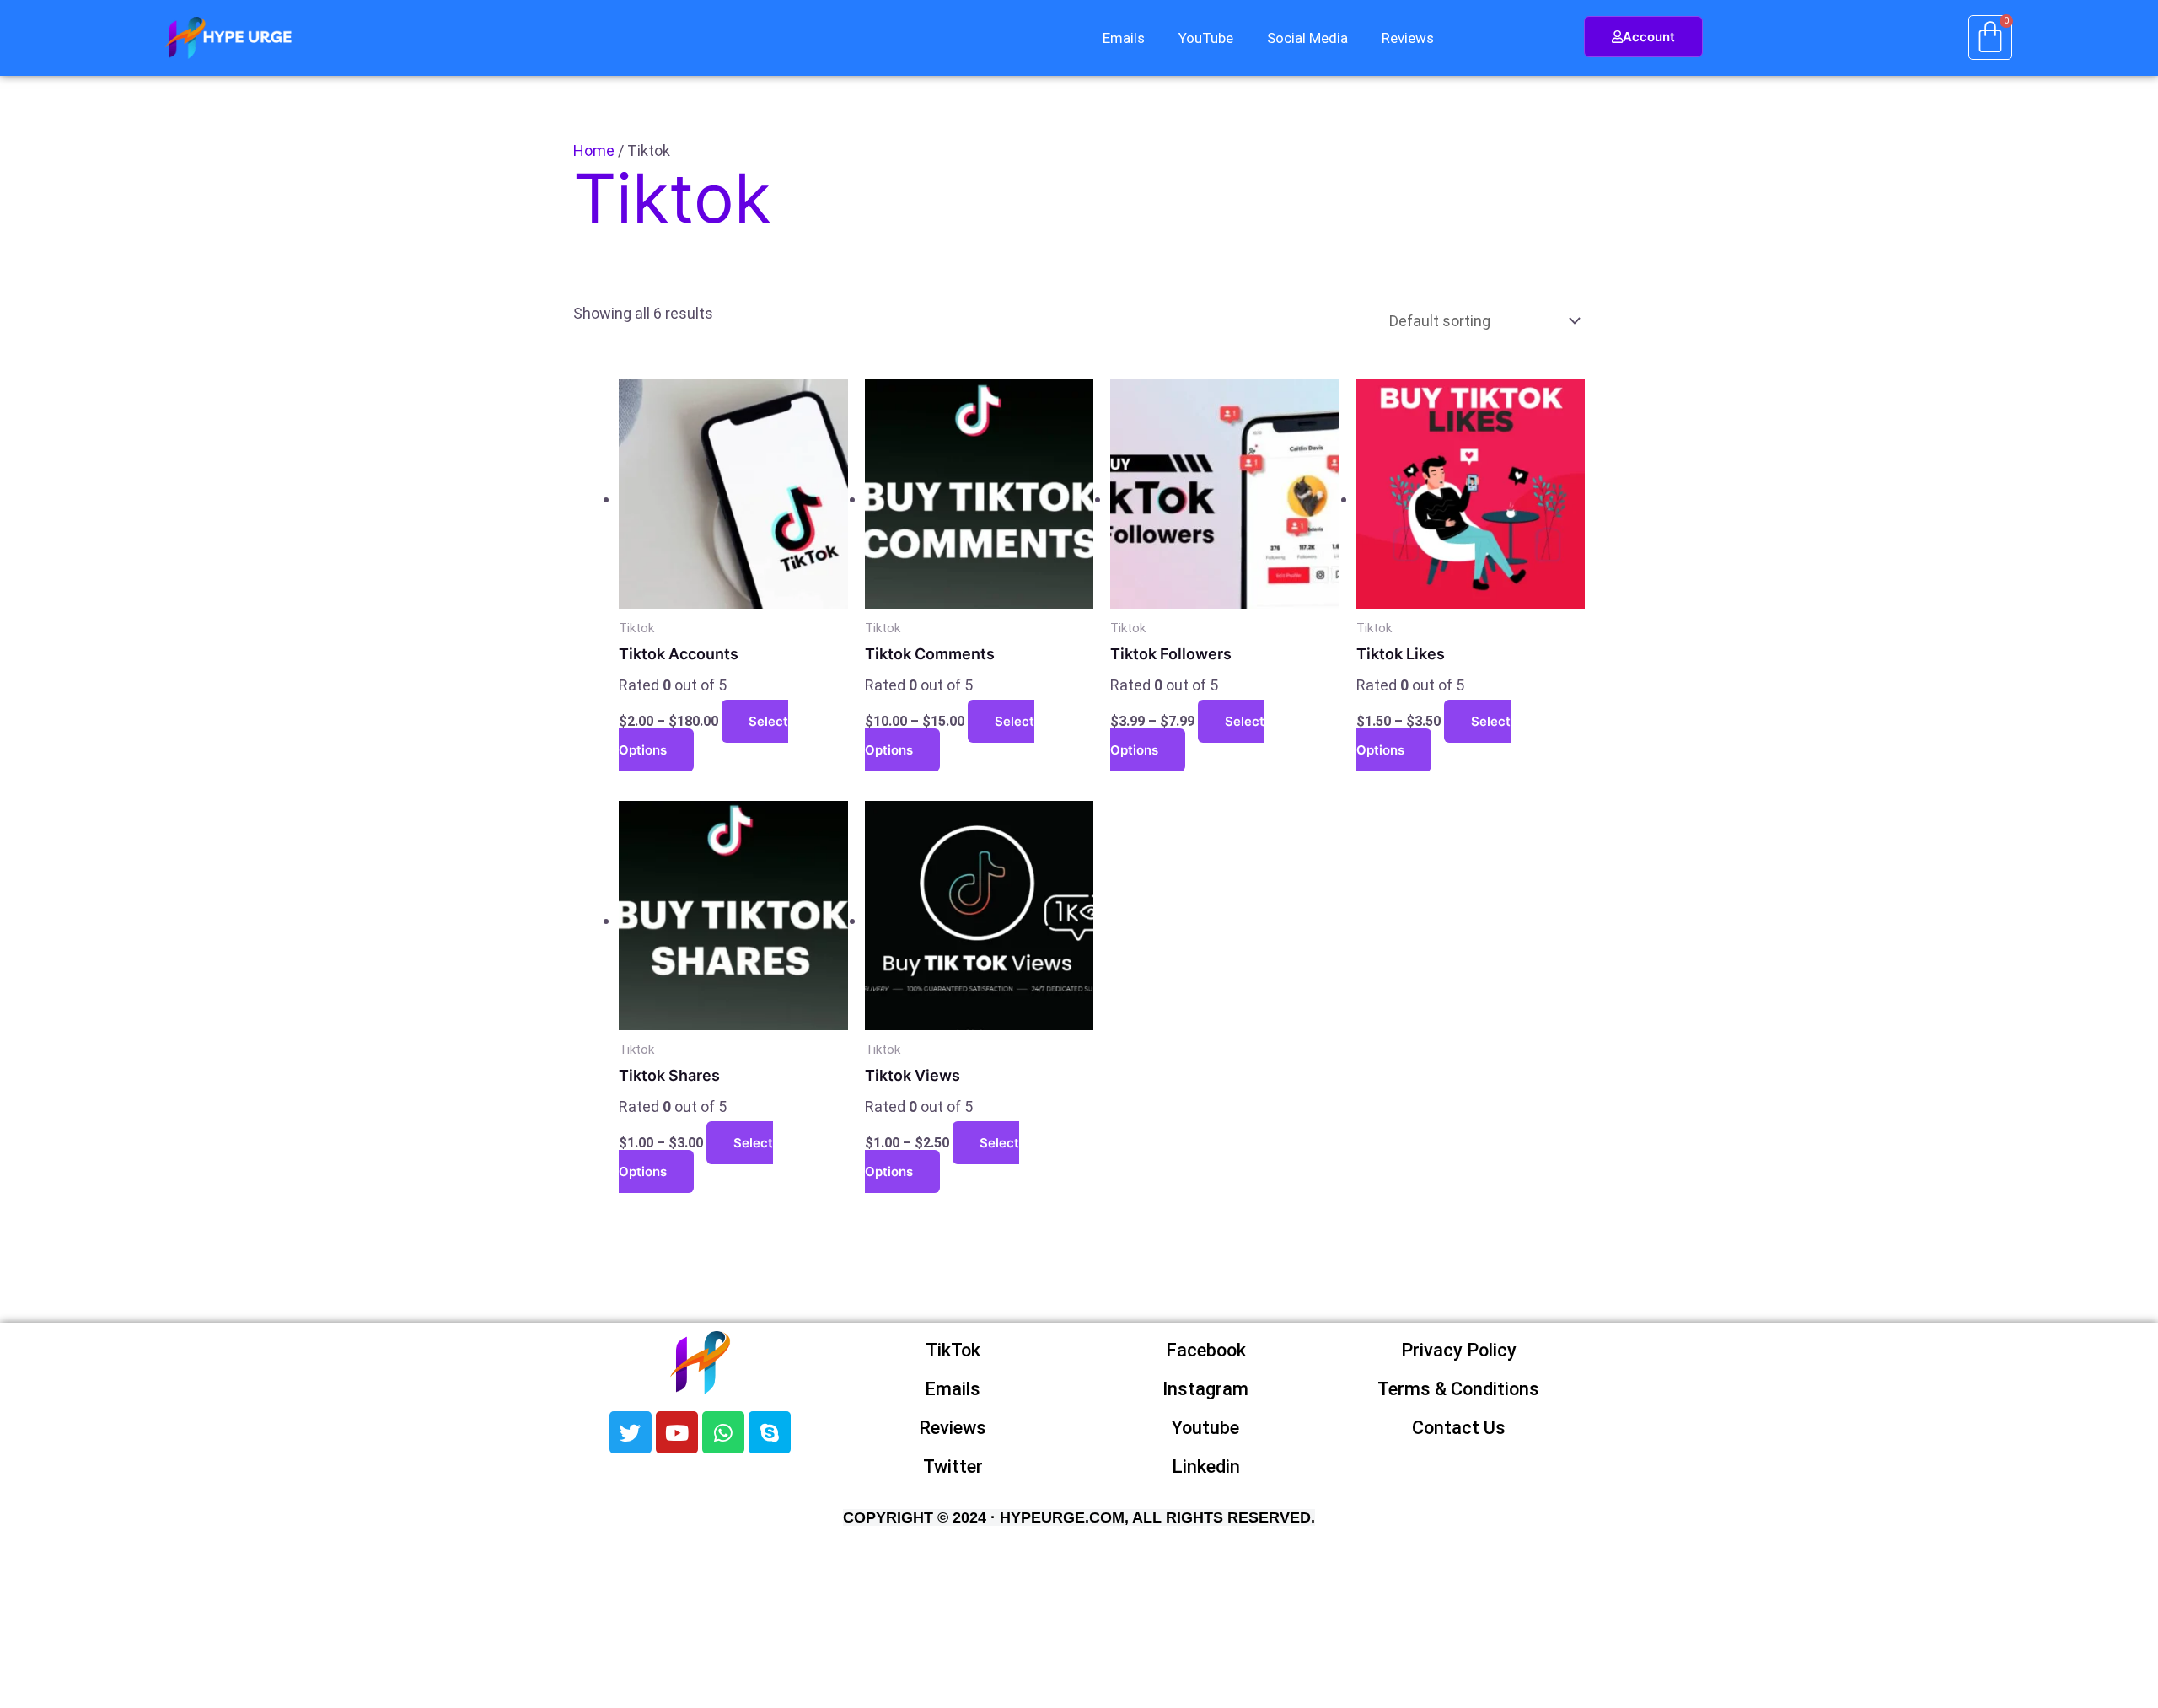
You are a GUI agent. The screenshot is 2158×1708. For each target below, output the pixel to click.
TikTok (953, 1350)
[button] (1128, 38)
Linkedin (1206, 1466)
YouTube (1206, 38)
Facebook (1206, 1350)
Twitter (953, 1466)
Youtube (1205, 1428)
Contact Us (1459, 1428)
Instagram (1205, 1389)
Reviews (1408, 38)
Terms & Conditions (1458, 1389)
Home (594, 150)
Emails (1124, 38)
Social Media (1307, 38)
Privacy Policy (1459, 1350)
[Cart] (1990, 38)
